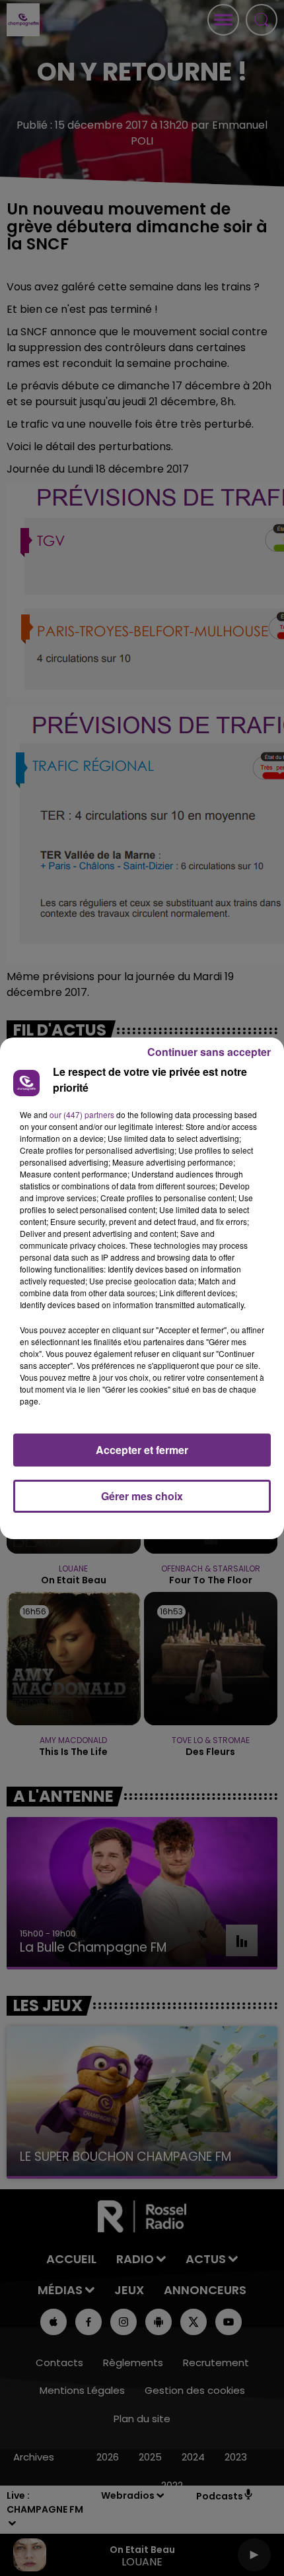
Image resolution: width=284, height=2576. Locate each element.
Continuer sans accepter (209, 1052)
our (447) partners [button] (82, 1114)
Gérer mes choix (142, 1496)
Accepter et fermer (142, 1450)
